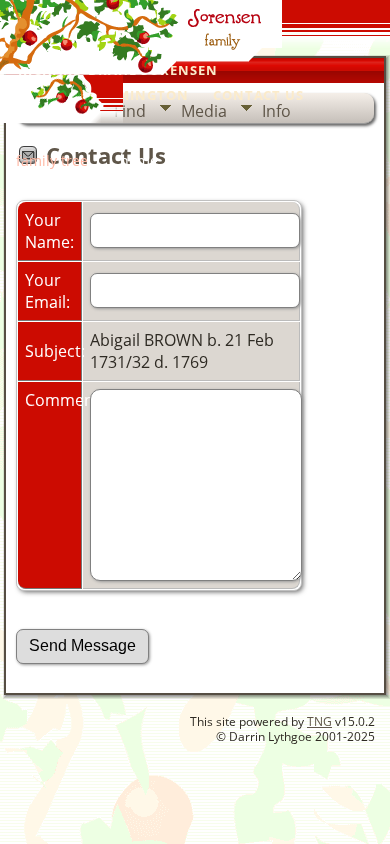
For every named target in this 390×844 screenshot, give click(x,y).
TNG (319, 721)
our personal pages (81, 135)
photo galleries (228, 135)
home (139, 160)
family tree (52, 160)
